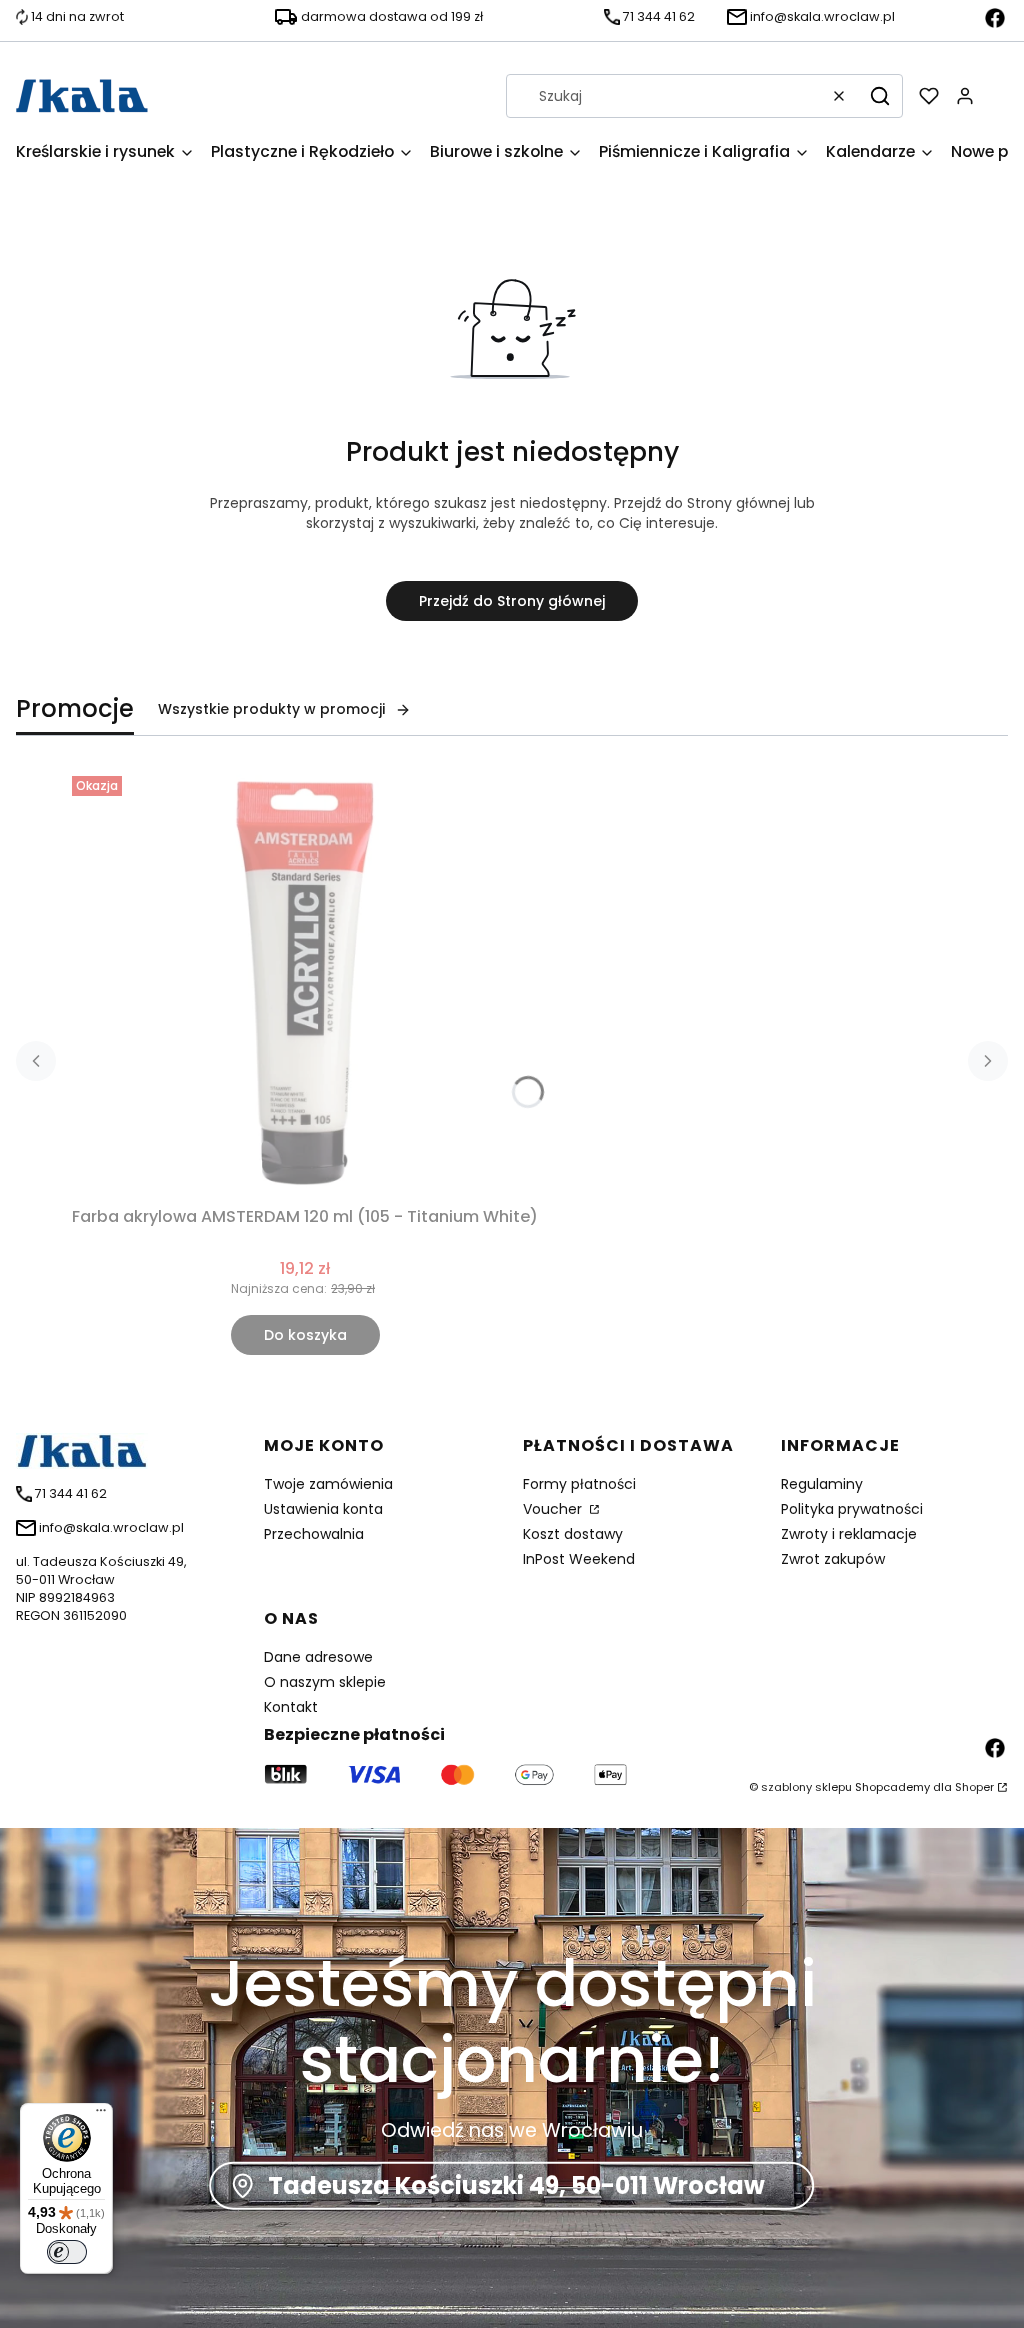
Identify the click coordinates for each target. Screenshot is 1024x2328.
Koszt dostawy (573, 1534)
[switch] (67, 2252)
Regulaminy (822, 1484)
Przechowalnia (314, 1534)
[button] (880, 96)
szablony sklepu (806, 1787)
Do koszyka (305, 1335)
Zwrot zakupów (833, 1559)
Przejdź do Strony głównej (512, 601)
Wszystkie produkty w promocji (271, 709)
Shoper (974, 1787)
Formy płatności (579, 1484)
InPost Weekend (579, 1559)
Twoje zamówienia (328, 1484)
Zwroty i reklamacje (849, 1534)
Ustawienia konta (323, 1509)
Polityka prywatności (852, 1509)
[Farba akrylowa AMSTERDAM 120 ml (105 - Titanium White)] (305, 983)
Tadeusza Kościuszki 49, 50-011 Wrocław (516, 2185)
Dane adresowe (318, 1657)
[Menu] (101, 2115)
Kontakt (291, 1707)
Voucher (554, 1509)
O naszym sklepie (325, 1682)
